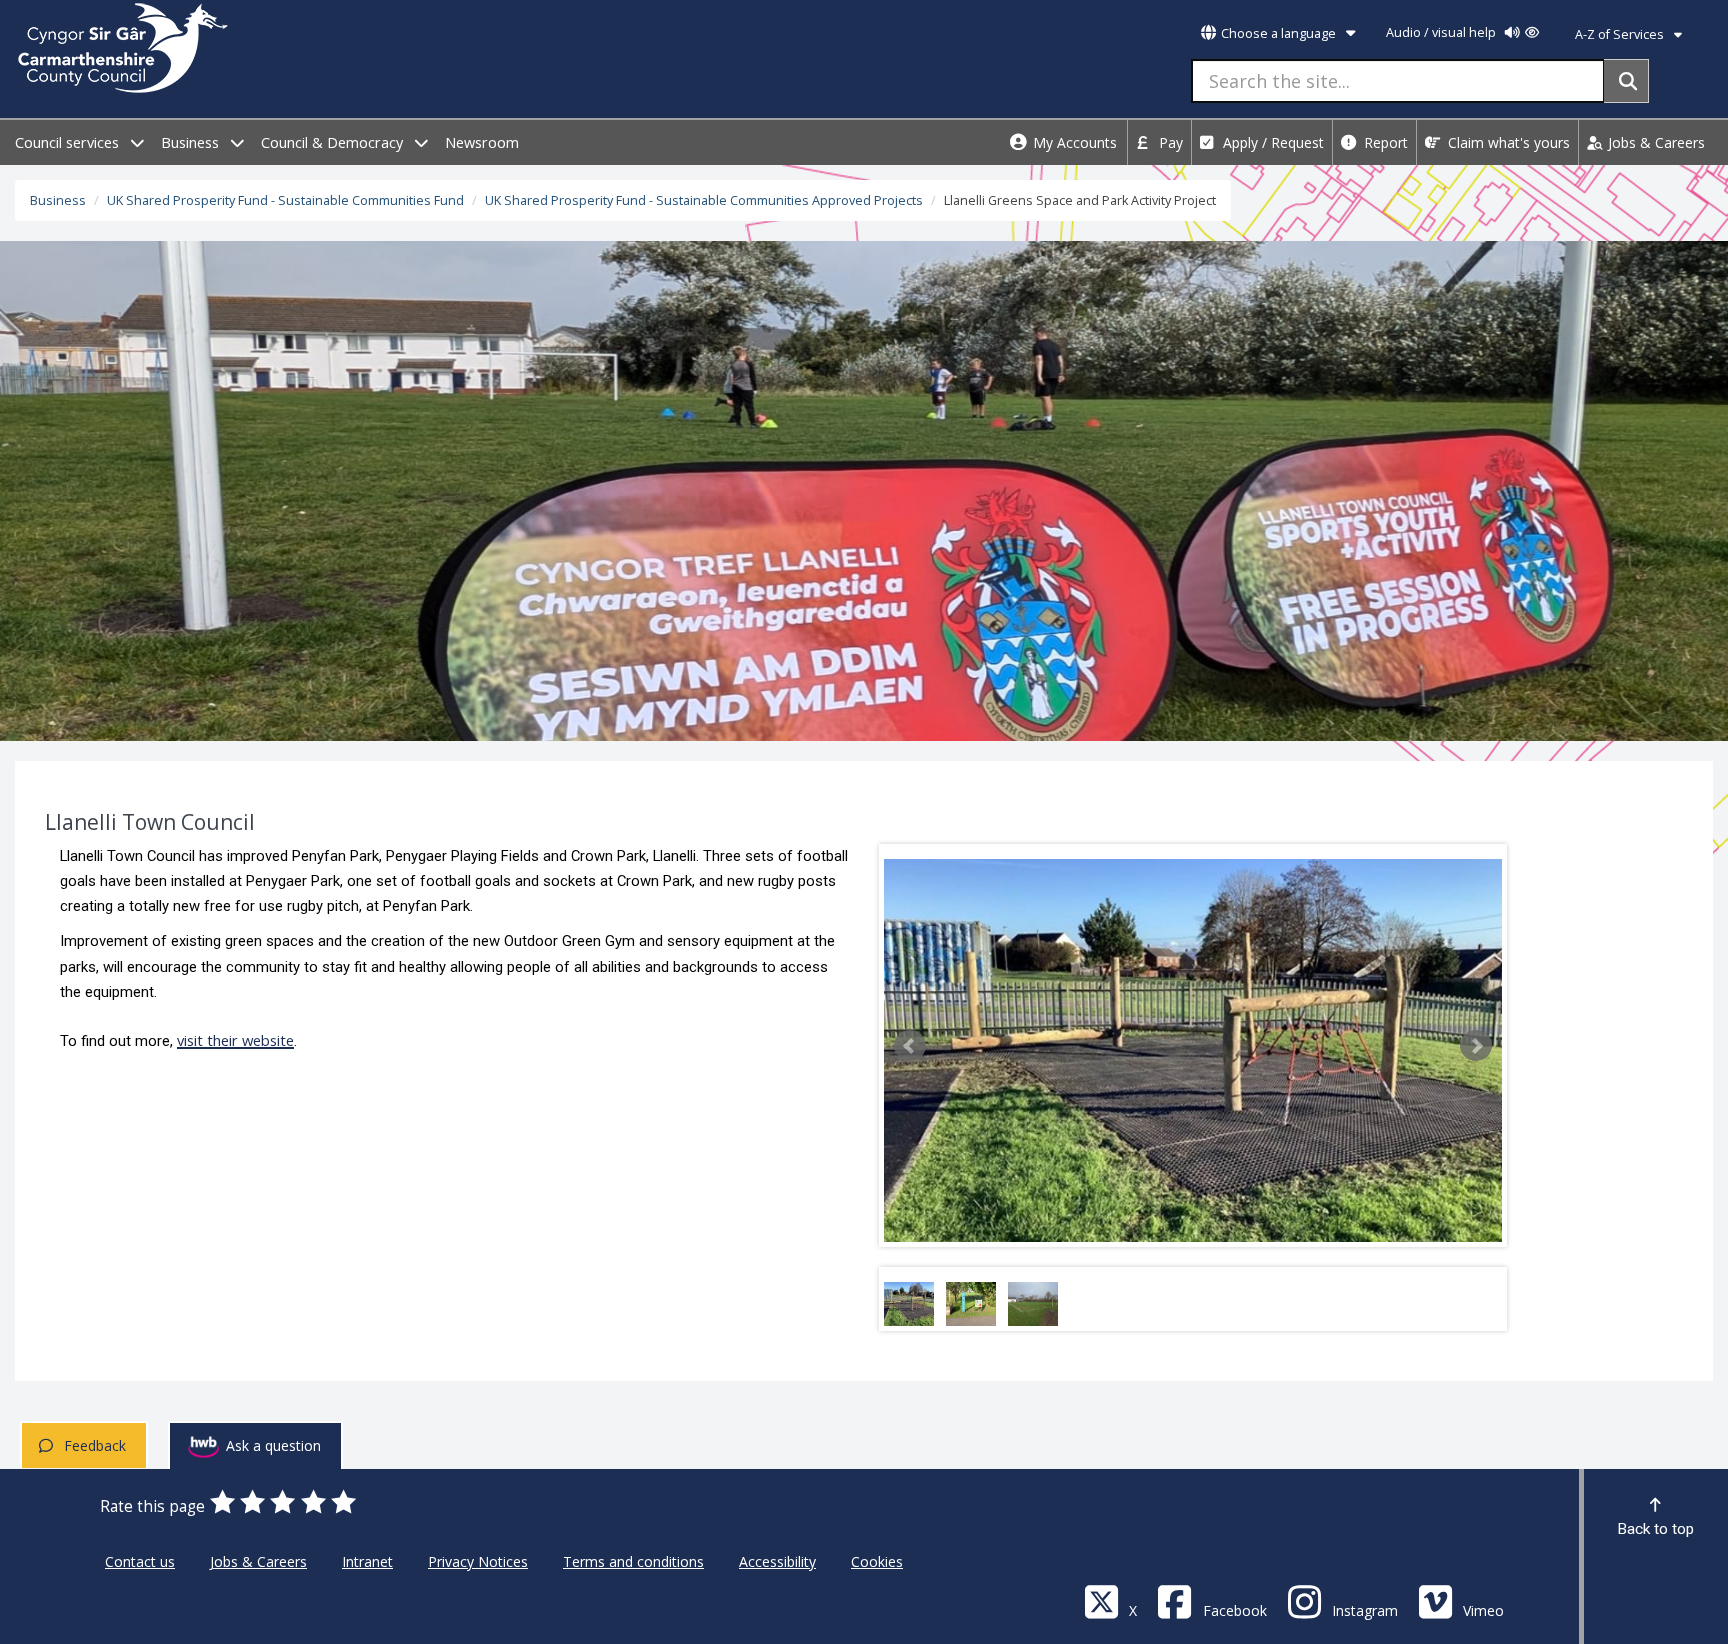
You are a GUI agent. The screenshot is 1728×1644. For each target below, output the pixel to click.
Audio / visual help (1442, 32)
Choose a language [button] (1278, 33)
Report (1384, 142)
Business (192, 142)
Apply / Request (1271, 142)
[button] (910, 1046)
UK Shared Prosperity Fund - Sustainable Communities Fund (285, 200)
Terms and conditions (633, 1561)
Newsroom (482, 142)
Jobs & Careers (1654, 142)
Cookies (877, 1561)
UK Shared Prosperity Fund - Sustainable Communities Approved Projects (704, 200)
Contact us (140, 1561)
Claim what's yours (1507, 142)
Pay (1169, 142)
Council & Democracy (334, 142)
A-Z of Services (1621, 34)
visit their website (235, 1040)
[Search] (1626, 81)
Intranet (367, 1561)
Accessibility (777, 1561)
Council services (69, 142)
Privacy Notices (478, 1561)
